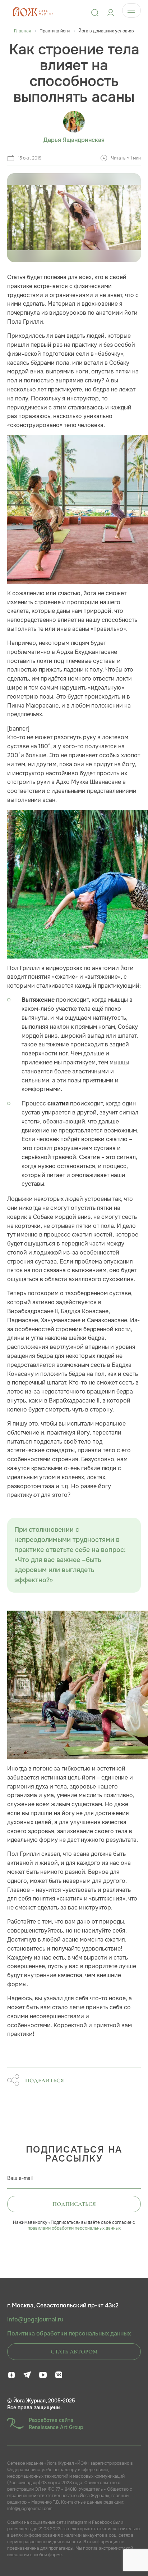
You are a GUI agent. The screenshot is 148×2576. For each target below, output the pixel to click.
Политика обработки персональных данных (69, 2334)
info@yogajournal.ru (35, 2320)
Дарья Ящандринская (74, 140)
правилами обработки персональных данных (74, 2228)
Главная (22, 31)
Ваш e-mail (20, 2178)
